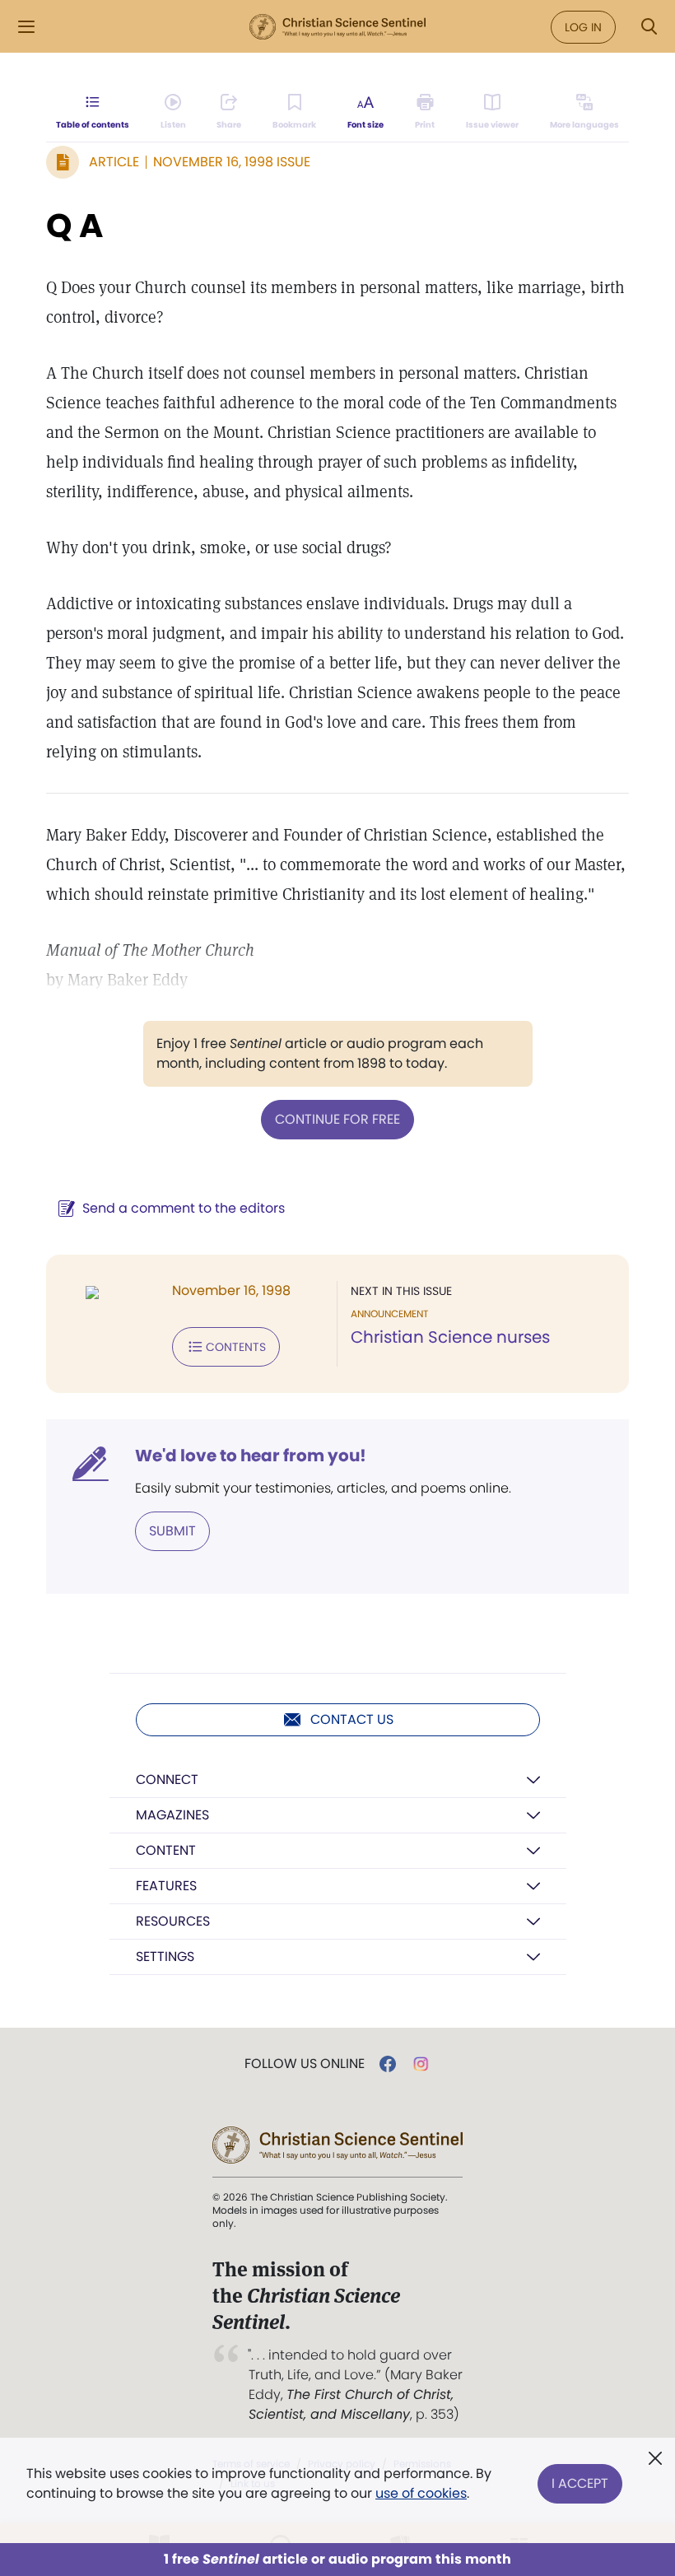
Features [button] (166, 1886)
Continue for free (337, 1119)
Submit (172, 1531)
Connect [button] (167, 1779)
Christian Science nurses (450, 1337)
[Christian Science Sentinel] (337, 27)
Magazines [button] (172, 1815)
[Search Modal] (649, 27)
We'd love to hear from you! (251, 1456)
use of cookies (421, 2493)
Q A (74, 226)
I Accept (580, 2483)
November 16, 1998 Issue (232, 162)
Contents (236, 1347)
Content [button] (166, 1850)
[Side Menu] (26, 27)
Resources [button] (173, 1921)
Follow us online (305, 2064)
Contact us (352, 1719)
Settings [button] (165, 1956)
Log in (583, 27)
